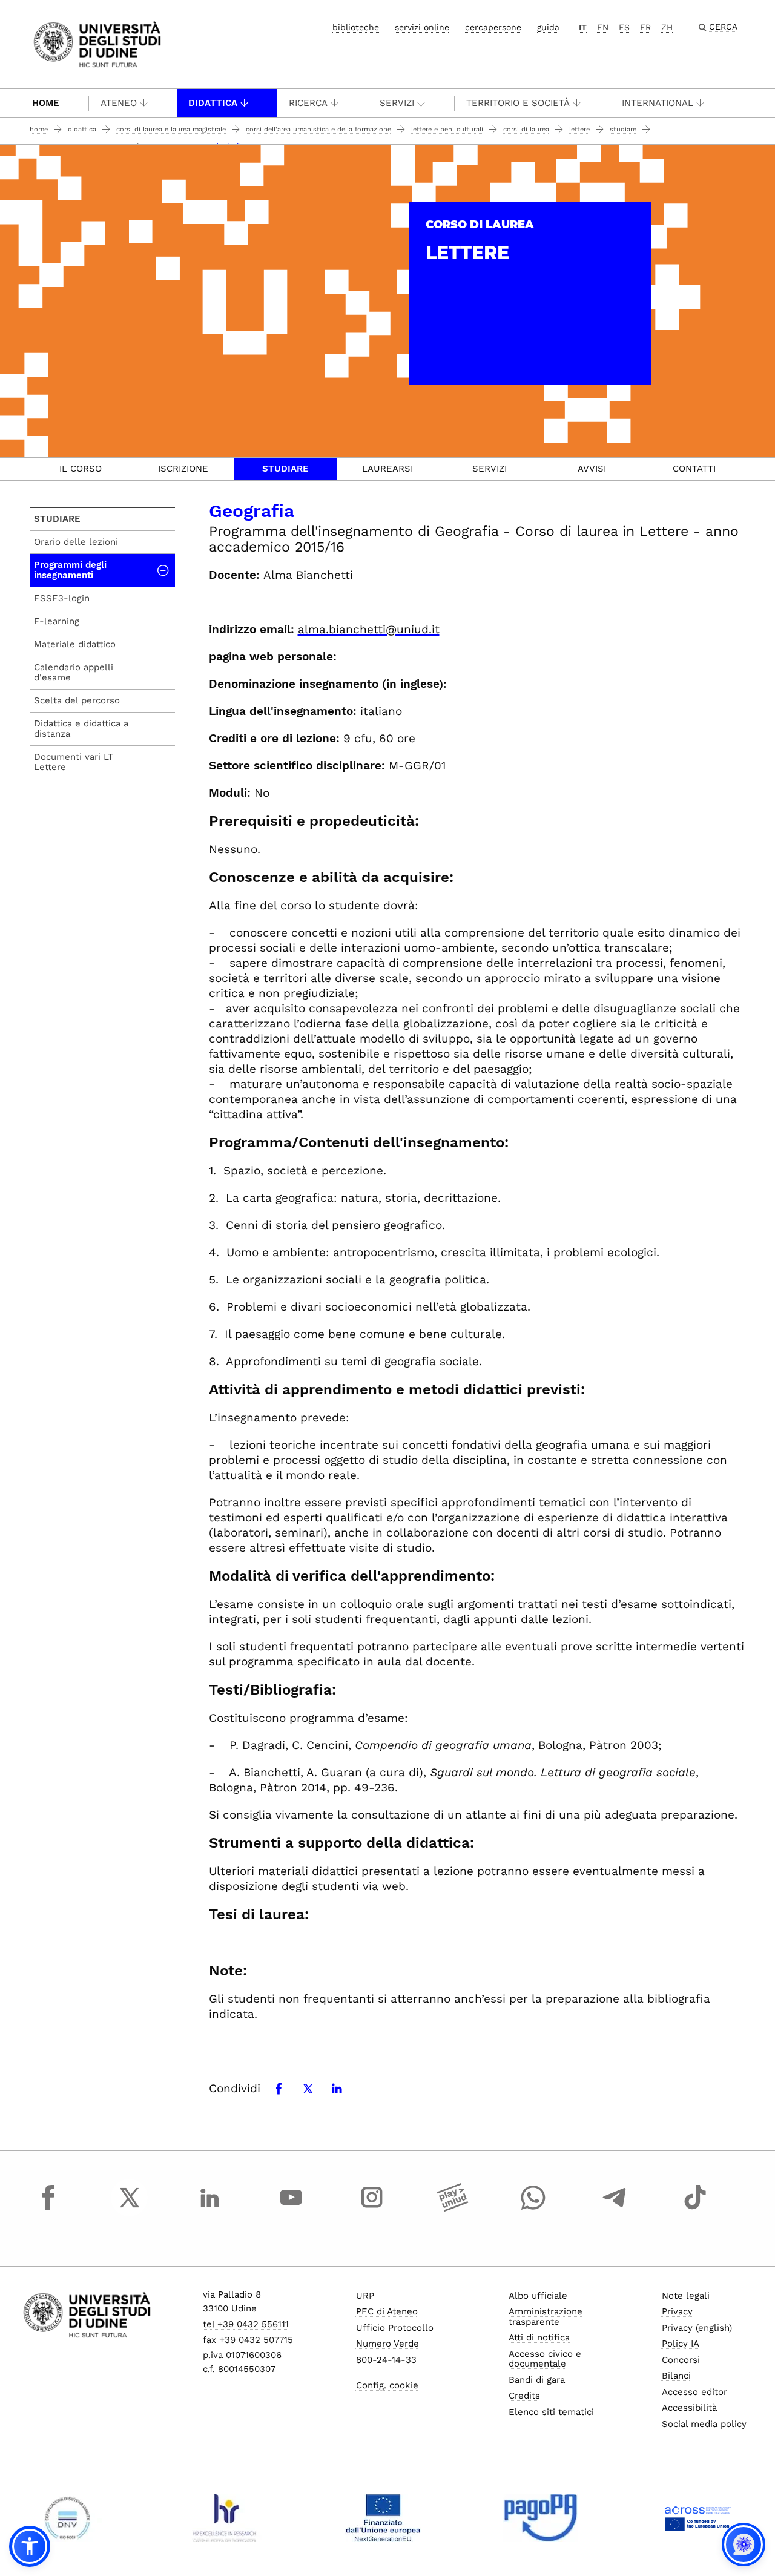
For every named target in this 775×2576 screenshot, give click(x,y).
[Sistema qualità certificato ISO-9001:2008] (68, 2518)
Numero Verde (387, 2344)
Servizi (397, 103)
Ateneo (119, 103)
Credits (524, 2396)
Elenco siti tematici (551, 2412)
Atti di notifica (539, 2337)
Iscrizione (183, 469)
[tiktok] (695, 2209)
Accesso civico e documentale (545, 2359)
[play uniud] (453, 2209)
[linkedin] (210, 2209)
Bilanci (676, 2376)
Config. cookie (387, 2385)
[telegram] (615, 2209)
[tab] (81, 469)
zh (667, 27)
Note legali (686, 2296)
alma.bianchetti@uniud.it (369, 629)
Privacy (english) (697, 2328)
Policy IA (681, 2344)
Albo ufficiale (538, 2296)
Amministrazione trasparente (546, 2317)
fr (645, 27)
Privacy (677, 2311)
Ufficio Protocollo (395, 2328)
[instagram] (372, 2209)
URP (365, 2296)
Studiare (623, 129)
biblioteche (356, 27)
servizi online (422, 27)
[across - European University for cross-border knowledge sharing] (698, 2518)
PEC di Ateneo (387, 2311)
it (583, 27)
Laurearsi (387, 469)
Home (46, 103)
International (658, 103)
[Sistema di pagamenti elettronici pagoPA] (540, 2518)
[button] (30, 2546)
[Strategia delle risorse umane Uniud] (225, 2518)
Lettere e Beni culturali (447, 129)
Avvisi (592, 469)
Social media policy (704, 2424)
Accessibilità (689, 2408)
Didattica (213, 103)
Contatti (694, 469)
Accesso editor (694, 2392)
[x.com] (130, 2209)
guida (548, 27)
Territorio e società (518, 103)
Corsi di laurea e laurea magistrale (171, 129)
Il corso (81, 469)
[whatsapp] (533, 2209)
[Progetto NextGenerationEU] (383, 2518)
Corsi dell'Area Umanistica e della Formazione (318, 129)
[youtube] (291, 2209)
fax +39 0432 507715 (248, 2340)
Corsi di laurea (526, 129)
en (603, 27)
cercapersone (493, 27)
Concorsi (681, 2360)
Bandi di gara (537, 2380)
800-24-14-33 (386, 2360)
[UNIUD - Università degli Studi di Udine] (97, 43)
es (624, 27)
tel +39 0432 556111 (246, 2324)
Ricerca (308, 103)
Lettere (579, 129)
